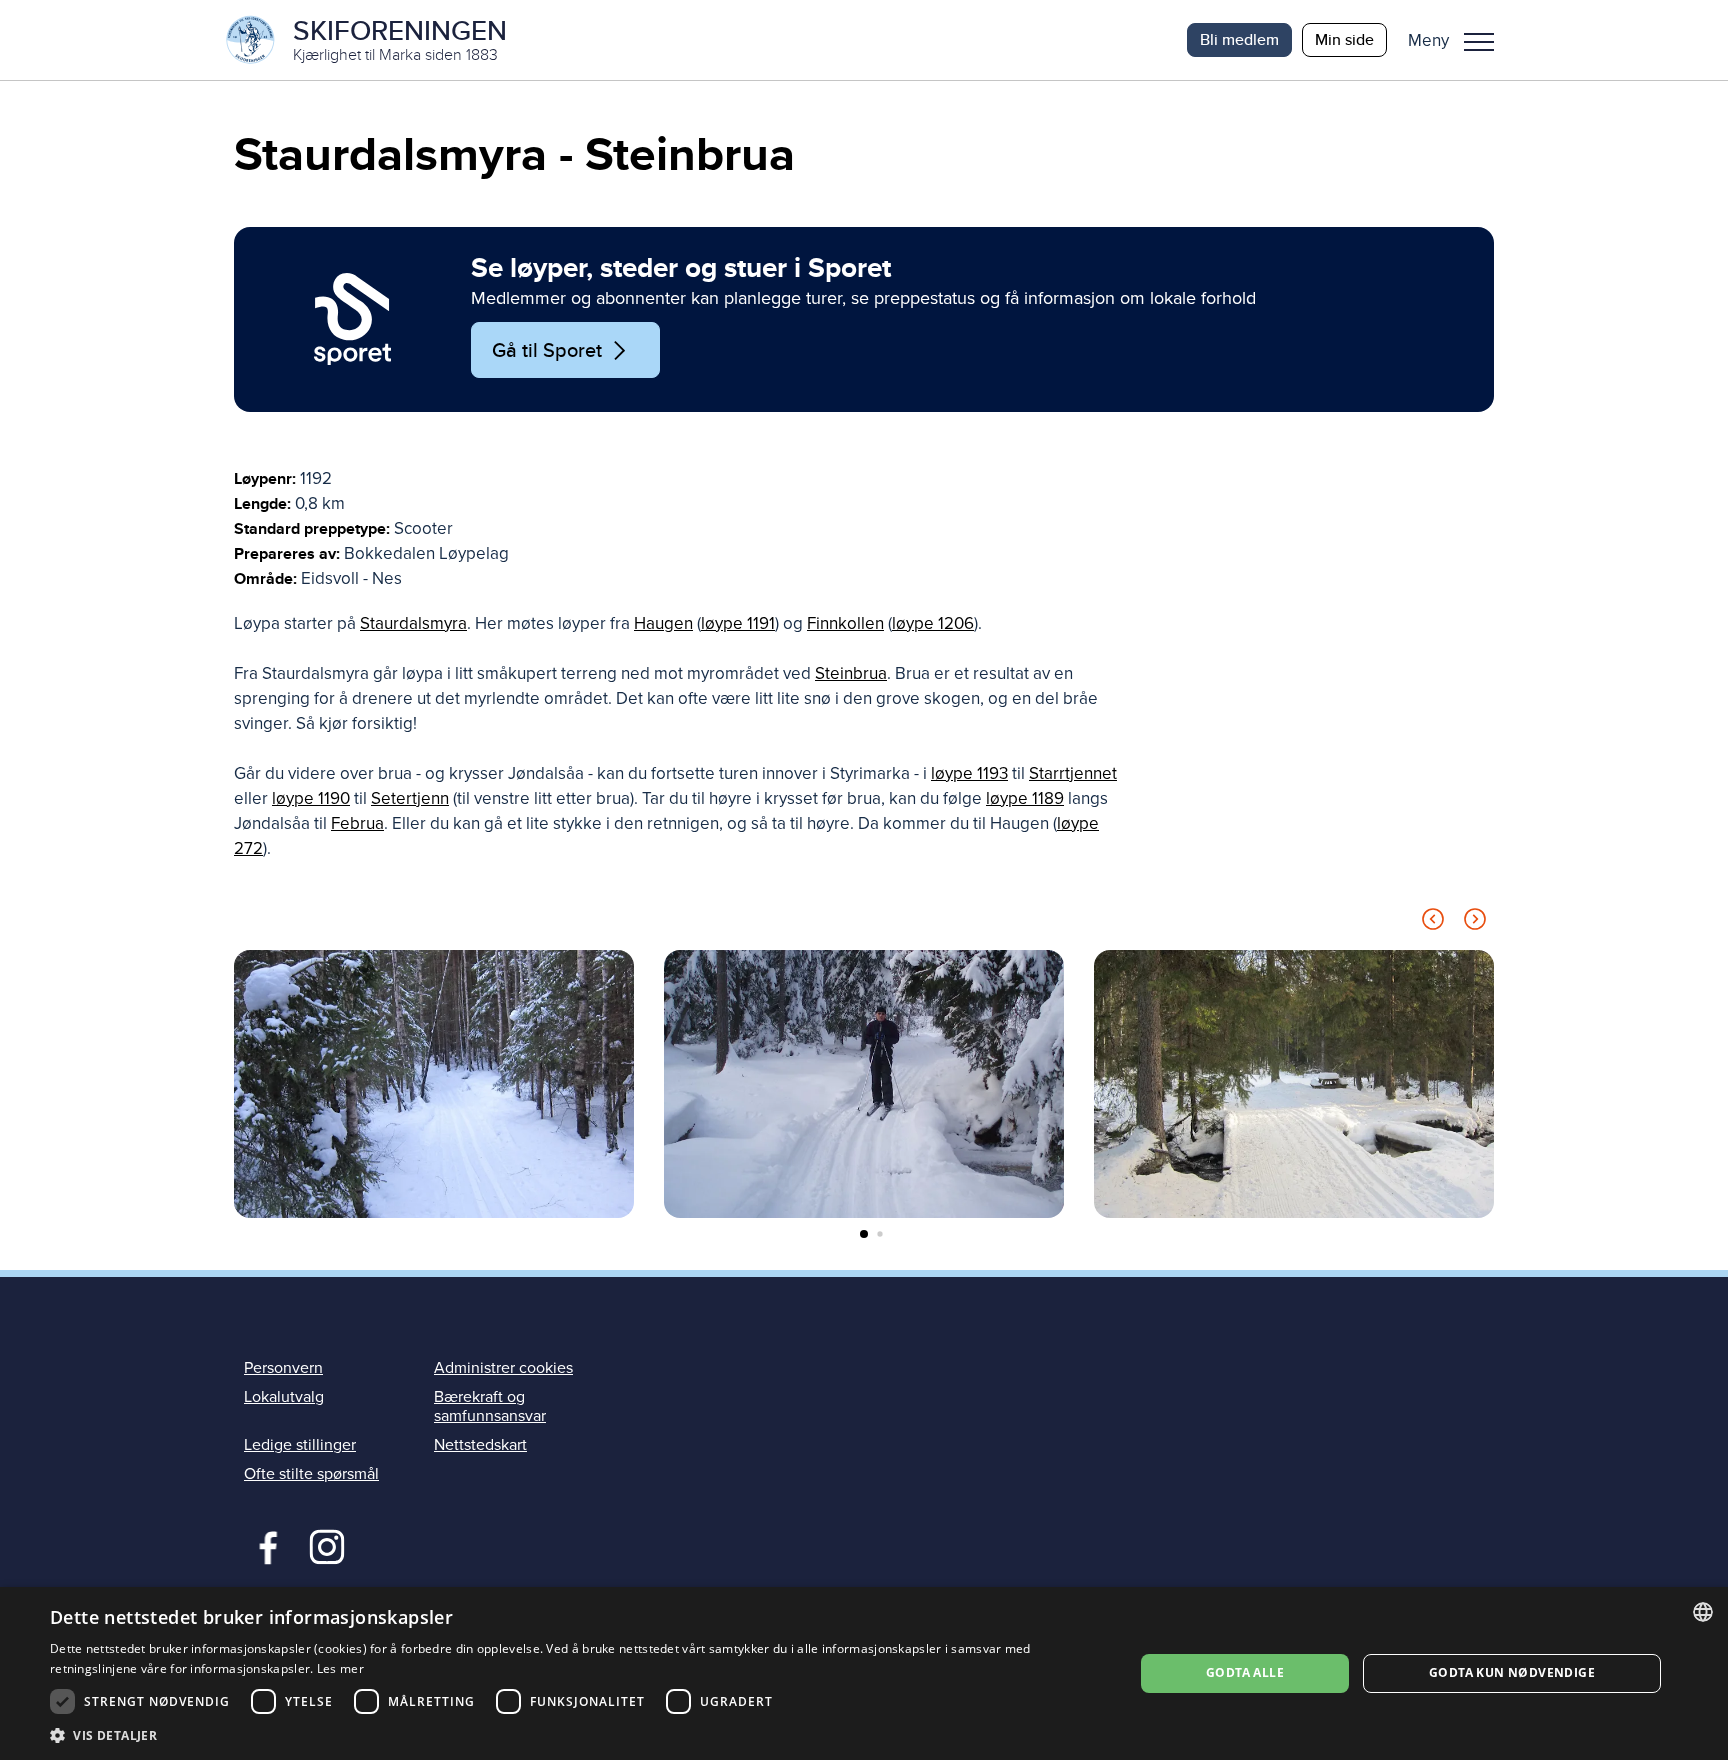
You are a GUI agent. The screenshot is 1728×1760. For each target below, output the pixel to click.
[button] (1458, 40)
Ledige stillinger (300, 1445)
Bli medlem (1239, 39)
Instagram (326, 1545)
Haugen (663, 623)
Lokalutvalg (284, 1397)
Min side (1344, 39)
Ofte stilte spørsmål (311, 1474)
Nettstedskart (480, 1445)
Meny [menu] (1479, 40)
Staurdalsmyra (413, 623)
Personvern (283, 1368)
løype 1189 (1025, 798)
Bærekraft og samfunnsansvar (490, 1406)
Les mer (340, 1668)
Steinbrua (851, 673)
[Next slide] (1475, 922)
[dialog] (864, 1673)
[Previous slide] (1433, 922)
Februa (357, 823)
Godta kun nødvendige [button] (1512, 1672)
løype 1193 (969, 773)
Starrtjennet (1073, 773)
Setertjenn (410, 798)
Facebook (263, 1545)
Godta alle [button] (1245, 1672)
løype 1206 (933, 623)
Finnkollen (845, 623)
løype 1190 (311, 798)
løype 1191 (738, 623)
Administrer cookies (503, 1368)
